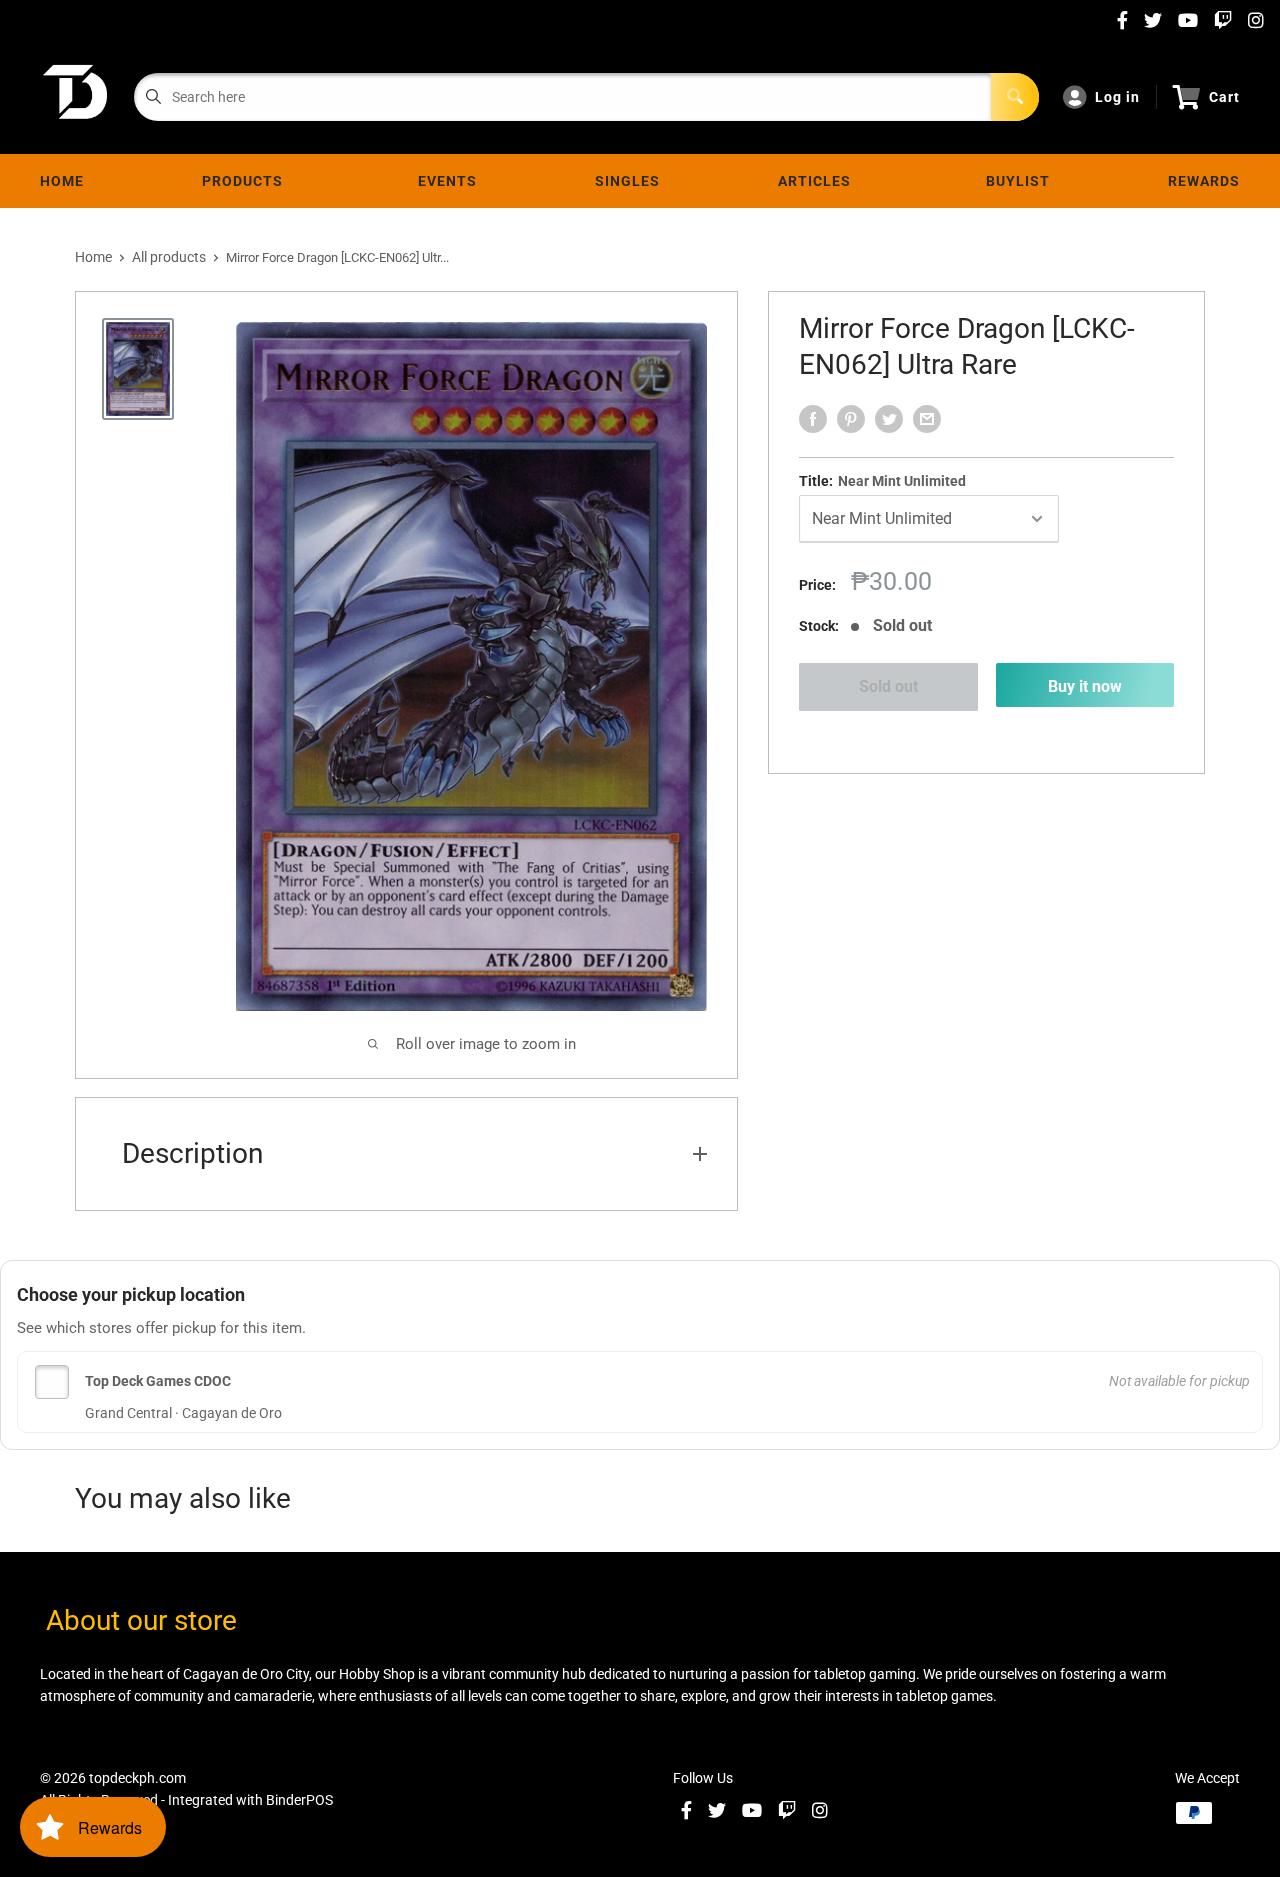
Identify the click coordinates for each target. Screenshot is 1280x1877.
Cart (1224, 97)
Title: (882, 481)
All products (169, 257)
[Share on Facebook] (813, 419)
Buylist (1018, 181)
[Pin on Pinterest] (851, 419)
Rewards (1204, 181)
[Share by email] (927, 419)
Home (62, 181)
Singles (627, 181)
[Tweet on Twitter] (889, 419)
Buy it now (1085, 686)
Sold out (888, 686)
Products (246, 181)
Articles (818, 181)
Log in (1117, 97)
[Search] (1015, 97)
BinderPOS (299, 1800)
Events (447, 181)
